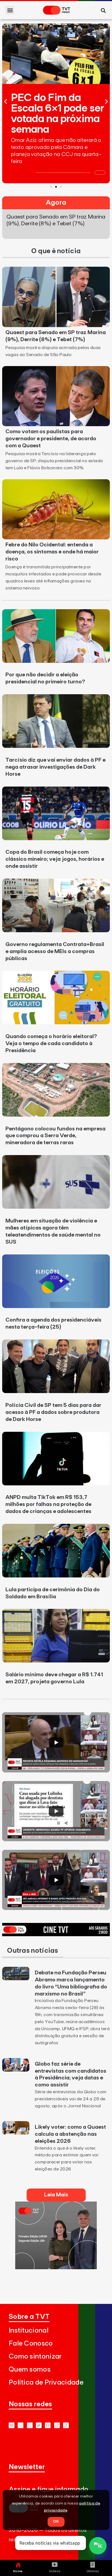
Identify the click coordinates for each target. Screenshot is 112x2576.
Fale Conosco (31, 2344)
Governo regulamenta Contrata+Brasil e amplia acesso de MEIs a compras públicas (55, 951)
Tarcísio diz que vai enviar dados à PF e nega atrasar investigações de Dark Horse (55, 767)
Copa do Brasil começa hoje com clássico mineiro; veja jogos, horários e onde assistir (55, 859)
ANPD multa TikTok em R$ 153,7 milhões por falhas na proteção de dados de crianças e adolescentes (48, 1504)
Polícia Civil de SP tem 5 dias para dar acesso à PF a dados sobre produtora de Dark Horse (53, 1412)
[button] (10, 10)
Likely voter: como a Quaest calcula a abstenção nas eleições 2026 (70, 2134)
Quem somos (30, 2370)
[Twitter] (39, 2425)
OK (56, 2522)
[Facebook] (48, 2425)
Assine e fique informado (49, 2489)
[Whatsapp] (21, 2425)
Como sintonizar (35, 2357)
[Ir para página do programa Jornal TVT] (56, 2268)
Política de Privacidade (46, 2383)
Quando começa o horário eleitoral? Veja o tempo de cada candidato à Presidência (51, 1044)
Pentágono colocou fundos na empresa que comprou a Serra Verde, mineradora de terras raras (55, 1136)
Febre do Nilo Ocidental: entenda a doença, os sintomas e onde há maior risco (52, 552)
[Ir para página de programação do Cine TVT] (56, 1935)
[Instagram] (30, 2425)
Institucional (29, 2331)
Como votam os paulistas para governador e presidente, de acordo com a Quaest (51, 439)
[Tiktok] (57, 2425)
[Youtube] (12, 2425)
